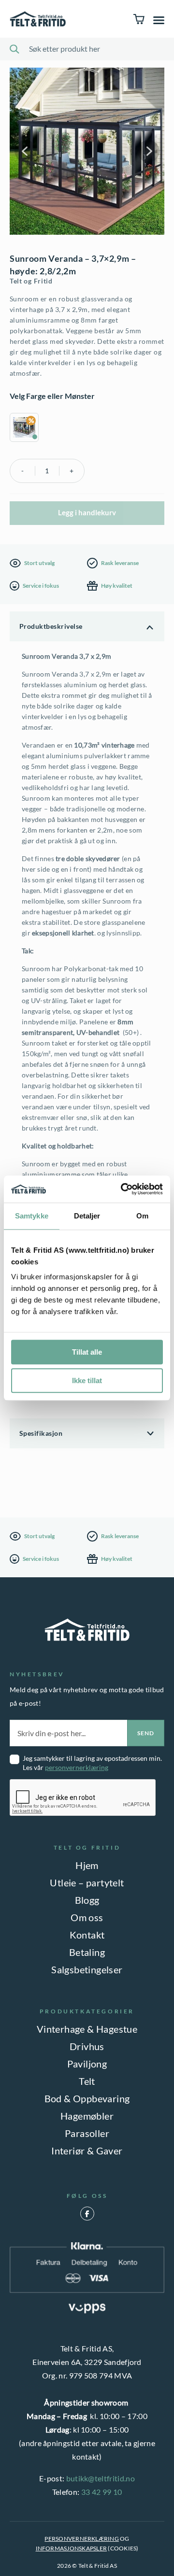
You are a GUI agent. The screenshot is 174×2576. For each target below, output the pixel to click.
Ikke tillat (87, 1380)
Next (148, 151)
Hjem (87, 1865)
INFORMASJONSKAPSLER (72, 2548)
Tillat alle (87, 1352)
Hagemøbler (87, 2116)
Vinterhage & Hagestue (87, 2029)
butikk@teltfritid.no (101, 2478)
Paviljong (87, 2064)
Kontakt (87, 1935)
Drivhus (87, 2046)
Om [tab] (142, 1216)
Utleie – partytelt (87, 1882)
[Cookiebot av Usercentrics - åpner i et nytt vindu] (123, 1189)
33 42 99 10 (102, 2492)
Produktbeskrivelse (51, 626)
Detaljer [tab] (87, 1216)
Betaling (87, 1952)
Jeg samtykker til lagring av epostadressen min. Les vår (92, 1763)
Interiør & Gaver (87, 2151)
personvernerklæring (77, 1767)
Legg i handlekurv (87, 512)
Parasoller (87, 2133)
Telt (87, 2081)
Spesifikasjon (41, 1433)
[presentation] (83, 1798)
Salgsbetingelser (87, 1969)
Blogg (87, 1900)
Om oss (87, 1917)
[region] (87, 429)
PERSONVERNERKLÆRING (82, 2539)
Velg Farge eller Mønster (52, 396)
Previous (26, 151)
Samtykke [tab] (32, 1216)
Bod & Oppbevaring (87, 2098)
